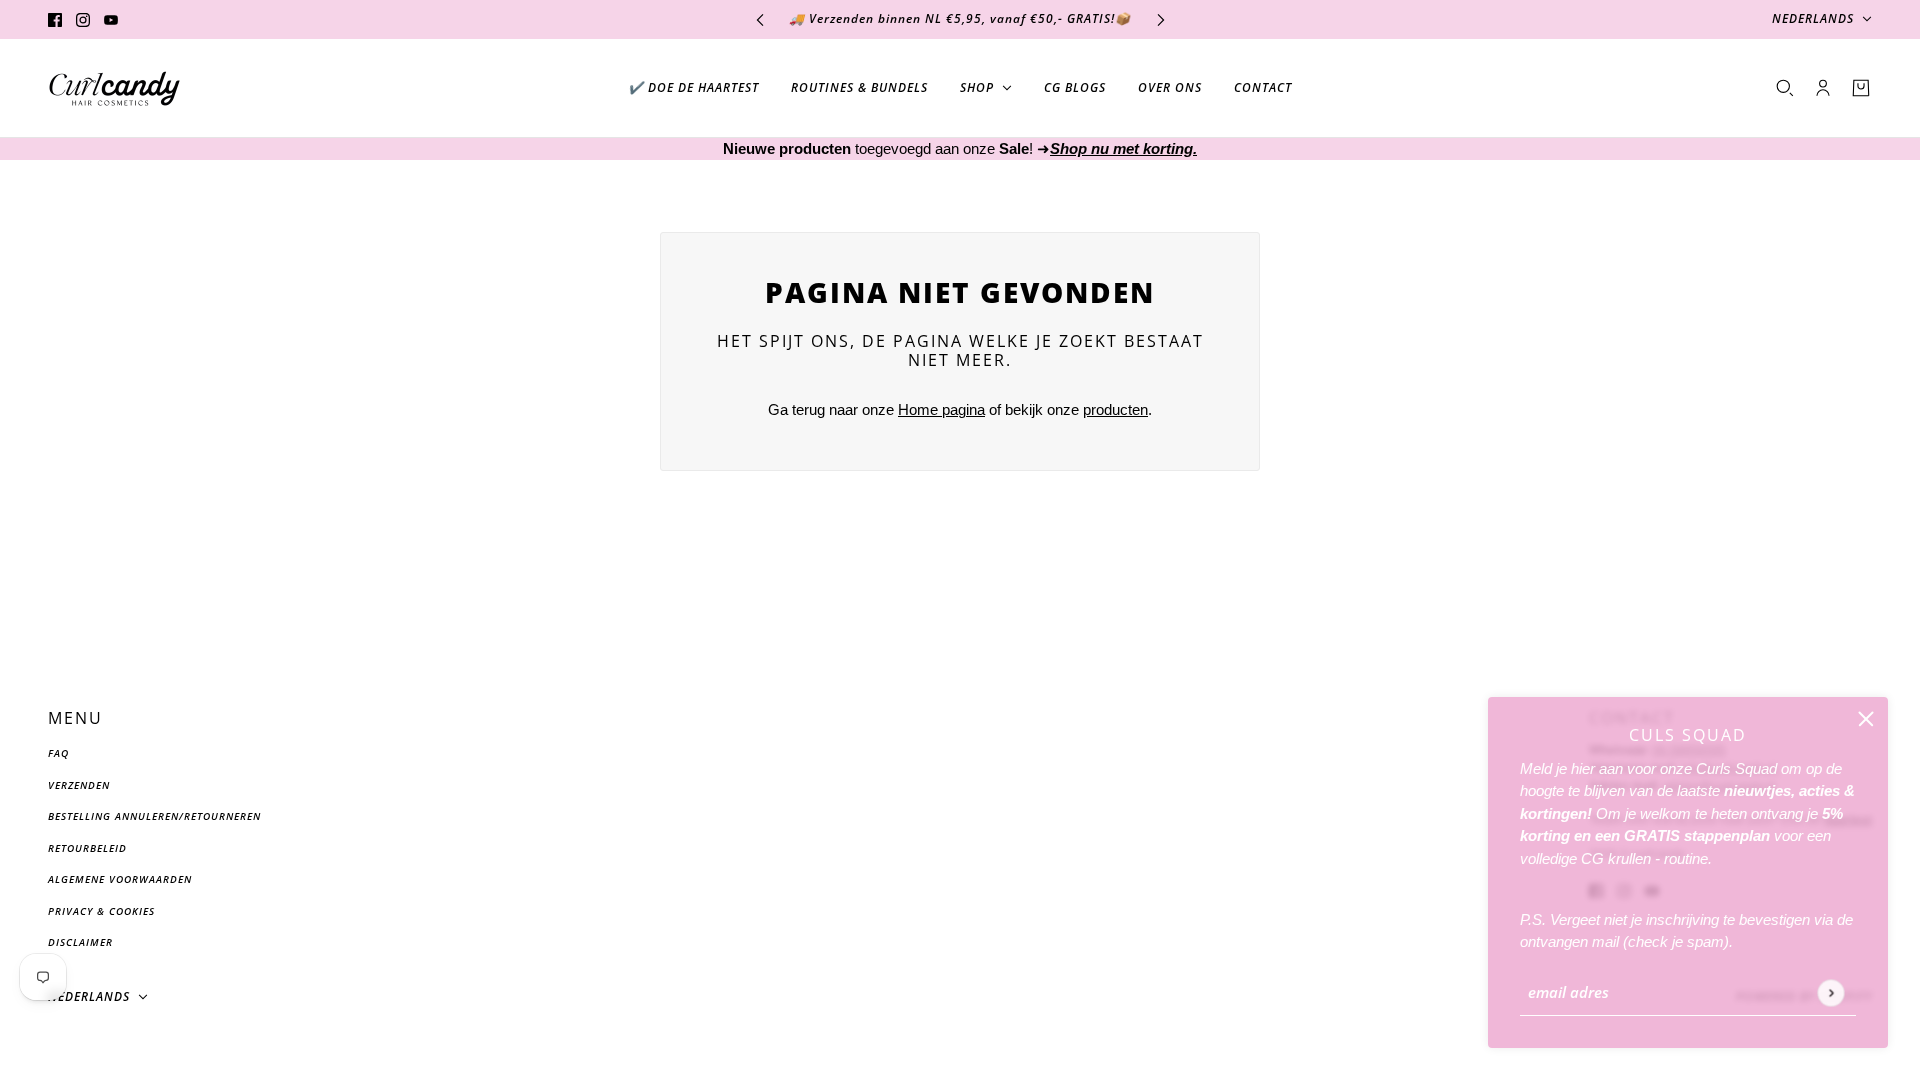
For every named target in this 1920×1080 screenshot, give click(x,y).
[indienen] (1830, 992)
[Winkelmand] (1861, 88)
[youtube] (111, 19)
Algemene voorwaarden (120, 879)
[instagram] (83, 19)
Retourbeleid (87, 848)
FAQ (58, 753)
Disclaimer (80, 942)
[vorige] (760, 19)
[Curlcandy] (114, 88)
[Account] (1823, 88)
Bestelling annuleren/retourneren (154, 816)
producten (1115, 409)
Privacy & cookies (101, 911)
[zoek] (1785, 88)
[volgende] (1161, 19)
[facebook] (55, 19)
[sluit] (1866, 719)
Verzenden (79, 785)
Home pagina (941, 409)
